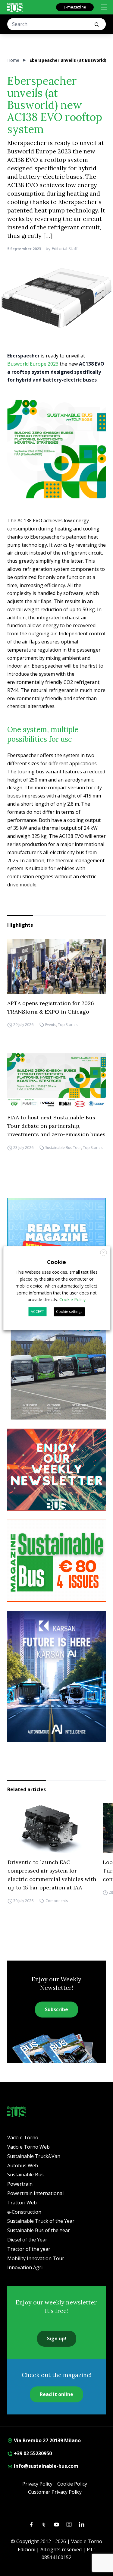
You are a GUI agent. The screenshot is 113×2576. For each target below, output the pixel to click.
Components (56, 1901)
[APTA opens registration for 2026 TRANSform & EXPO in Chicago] (56, 967)
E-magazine (75, 7)
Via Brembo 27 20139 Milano (47, 2440)
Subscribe (56, 2009)
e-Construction (24, 2212)
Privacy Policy (37, 2484)
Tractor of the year (29, 2249)
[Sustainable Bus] (15, 7)
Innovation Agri (25, 2267)
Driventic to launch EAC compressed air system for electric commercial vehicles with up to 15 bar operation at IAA (52, 1875)
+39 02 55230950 (32, 2453)
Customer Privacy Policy (55, 2492)
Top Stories (68, 1025)
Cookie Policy (72, 2484)
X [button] (104, 1253)
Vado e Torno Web (28, 2147)
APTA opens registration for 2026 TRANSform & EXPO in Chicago (51, 1007)
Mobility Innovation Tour (36, 2258)
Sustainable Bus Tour (63, 1148)
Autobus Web (23, 2166)
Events (51, 1025)
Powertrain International (35, 2193)
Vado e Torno (23, 2137)
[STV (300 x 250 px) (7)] (56, 1239)
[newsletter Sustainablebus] (56, 1470)
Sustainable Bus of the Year (39, 2230)
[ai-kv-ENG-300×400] (56, 1677)
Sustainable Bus (25, 2175)
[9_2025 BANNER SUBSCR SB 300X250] (56, 1561)
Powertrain (20, 2184)
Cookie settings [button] (69, 1312)
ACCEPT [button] (37, 1312)
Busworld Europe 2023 (33, 364)
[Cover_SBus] (56, 1355)
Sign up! (57, 2339)
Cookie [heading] (56, 1262)
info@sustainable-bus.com (46, 2466)
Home (13, 60)
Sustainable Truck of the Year (41, 2221)
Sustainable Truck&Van (34, 2156)
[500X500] (56, 449)
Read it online (56, 2394)
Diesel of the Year (27, 2240)
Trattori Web (22, 2203)
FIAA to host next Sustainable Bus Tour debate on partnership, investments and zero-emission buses (56, 1126)
